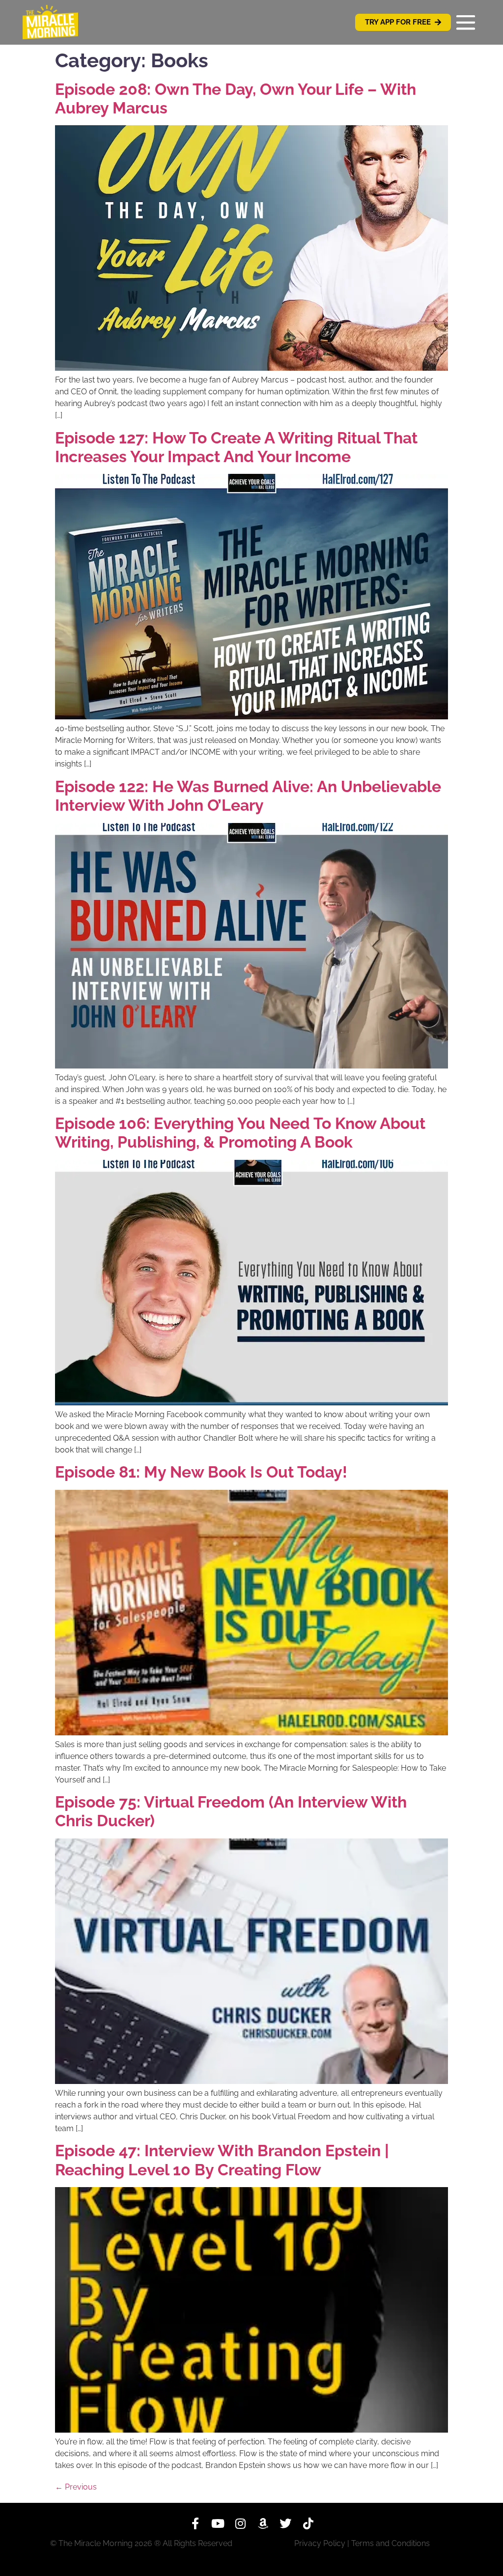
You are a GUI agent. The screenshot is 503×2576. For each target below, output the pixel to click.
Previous (76, 2487)
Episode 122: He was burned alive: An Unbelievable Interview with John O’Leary (248, 796)
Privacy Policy (320, 2543)
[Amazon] (263, 2523)
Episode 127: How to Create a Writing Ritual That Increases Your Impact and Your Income (236, 447)
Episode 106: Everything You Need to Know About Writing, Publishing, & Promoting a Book (240, 1133)
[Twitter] (285, 2523)
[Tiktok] (308, 2523)
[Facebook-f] (195, 2523)
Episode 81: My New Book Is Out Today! (201, 1472)
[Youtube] (218, 2523)
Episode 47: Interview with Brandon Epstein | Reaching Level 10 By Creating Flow (222, 2160)
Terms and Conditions (391, 2543)
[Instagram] (240, 2523)
